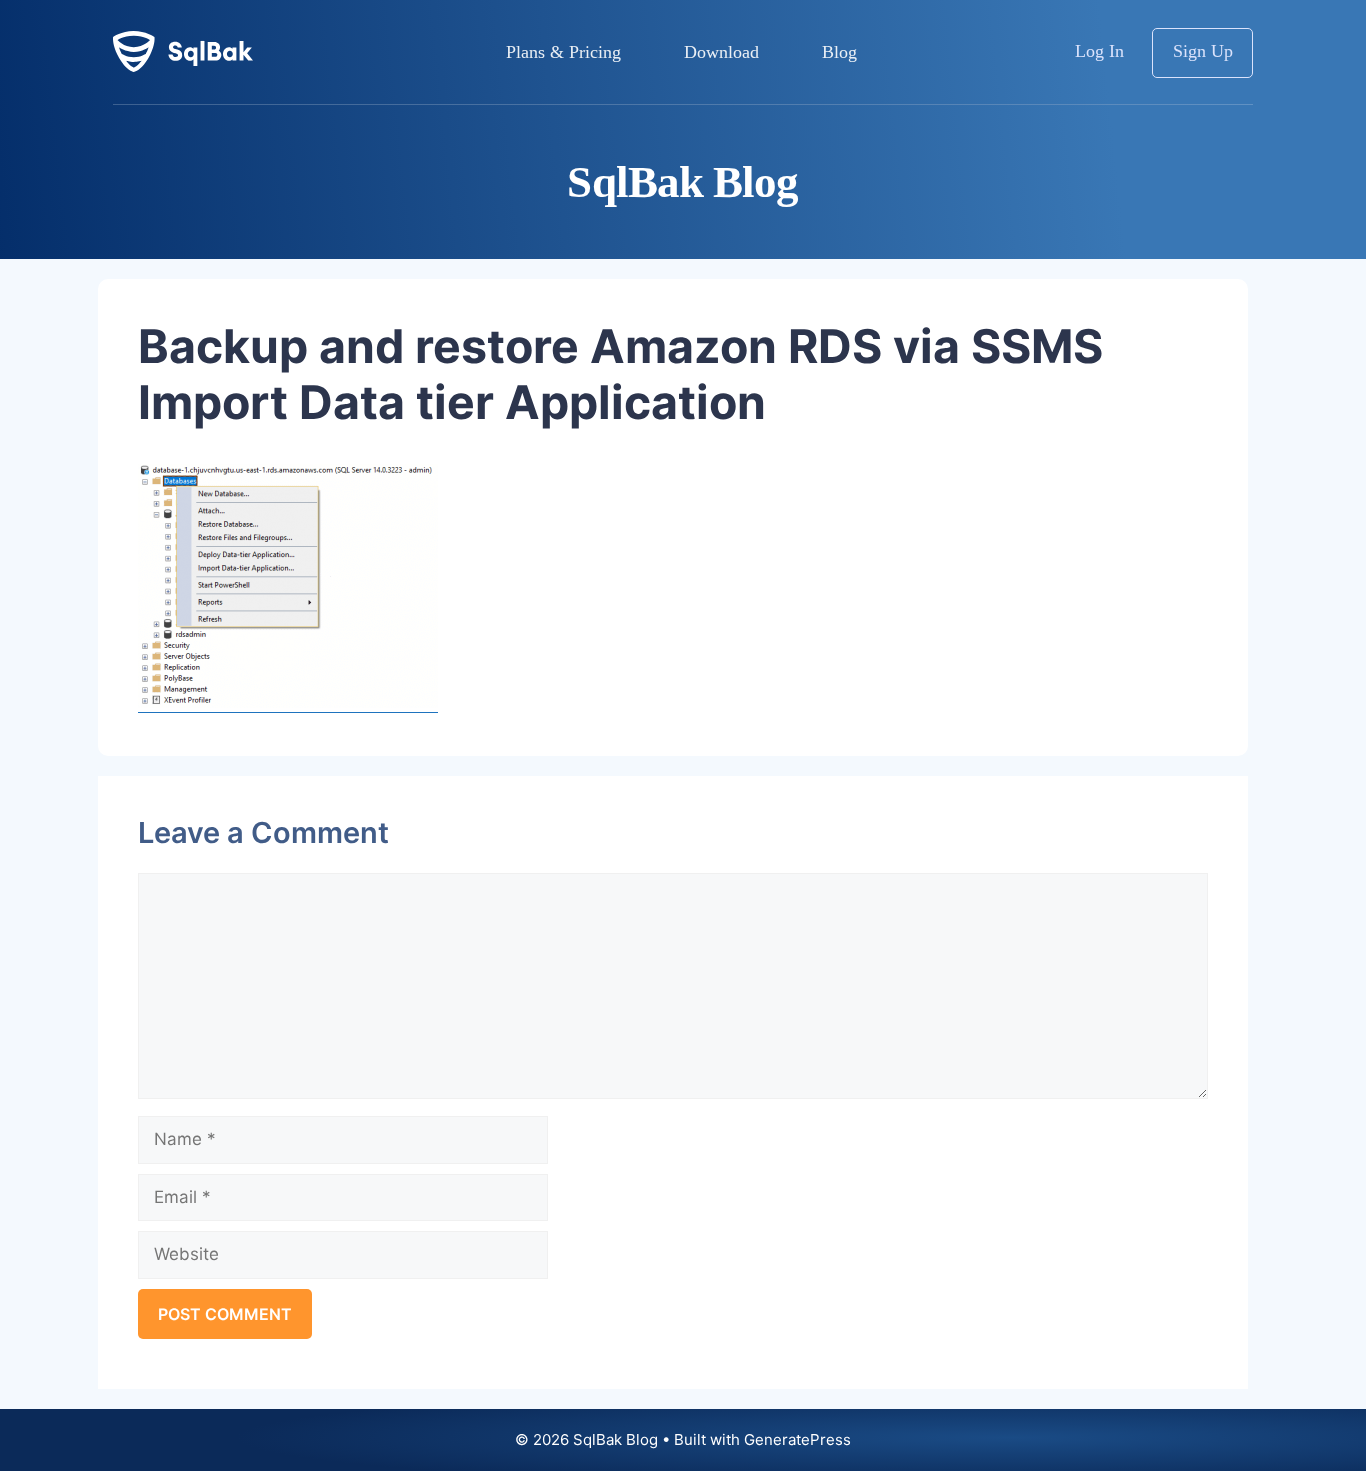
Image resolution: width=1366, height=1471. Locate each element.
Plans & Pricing (563, 52)
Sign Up (1203, 51)
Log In (1099, 51)
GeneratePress (797, 1439)
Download (721, 52)
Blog (839, 52)
